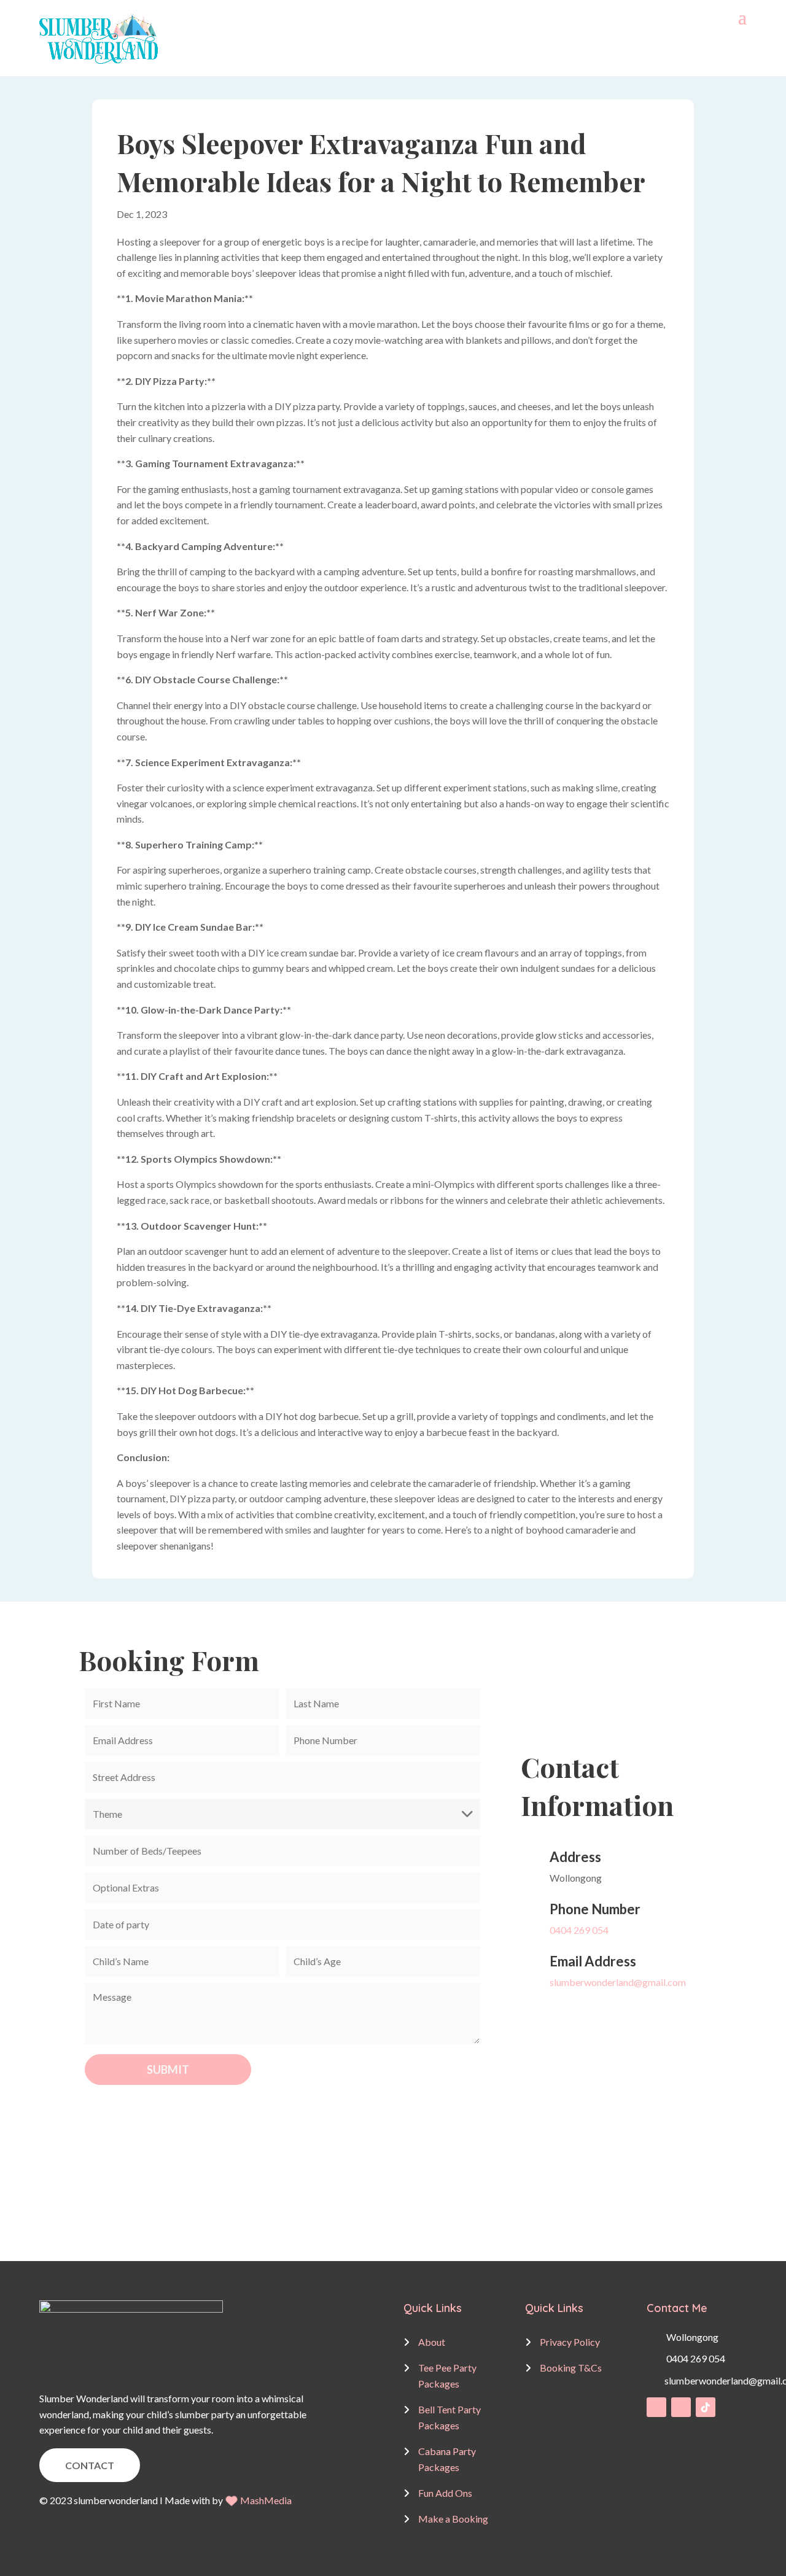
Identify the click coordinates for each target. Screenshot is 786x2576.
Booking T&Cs (571, 2368)
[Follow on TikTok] (706, 2407)
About (432, 2342)
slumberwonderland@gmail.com (618, 1982)
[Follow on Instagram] (681, 2407)
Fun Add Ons (445, 2493)
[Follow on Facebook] (656, 2407)
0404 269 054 (579, 1930)
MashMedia (266, 2500)
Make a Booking (453, 2519)
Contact (90, 2465)
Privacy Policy (570, 2342)
